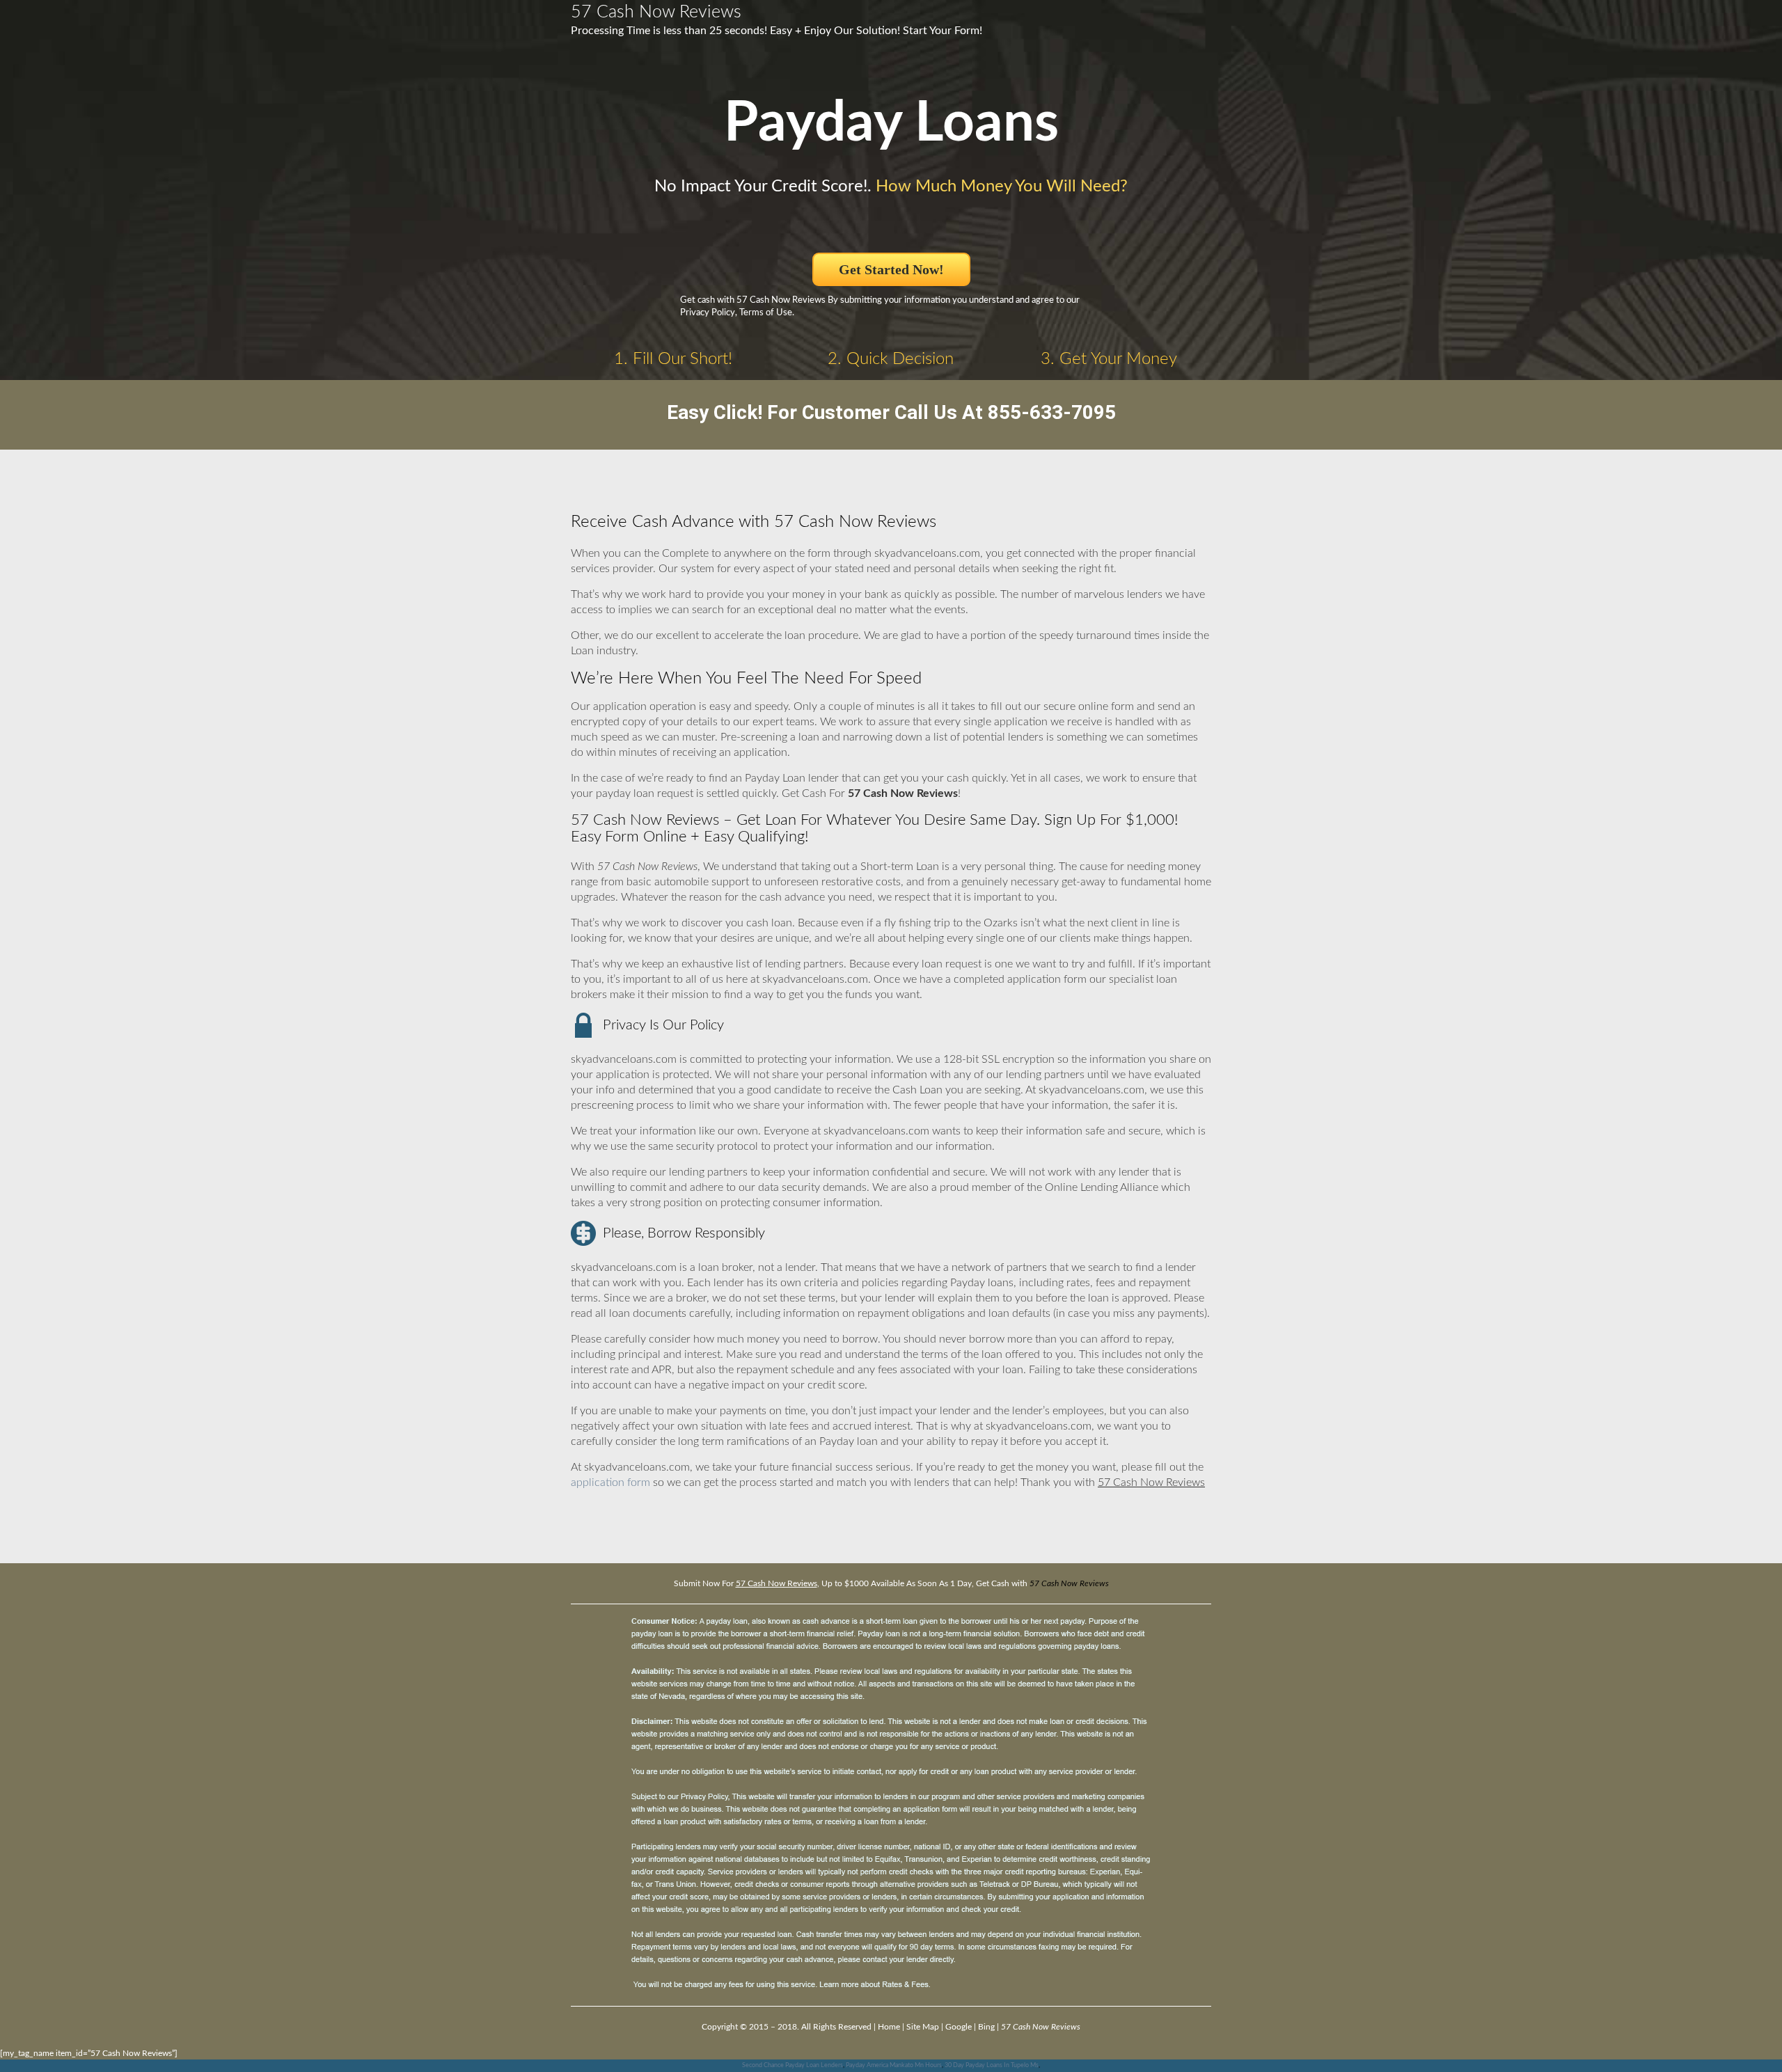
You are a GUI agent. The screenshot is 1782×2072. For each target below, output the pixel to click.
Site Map (923, 2027)
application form (610, 1482)
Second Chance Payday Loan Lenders (793, 2065)
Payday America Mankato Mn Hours (894, 2065)
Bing (986, 2027)
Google (959, 2027)
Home (889, 2027)
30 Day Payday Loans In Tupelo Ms (992, 2065)
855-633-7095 (1052, 412)
